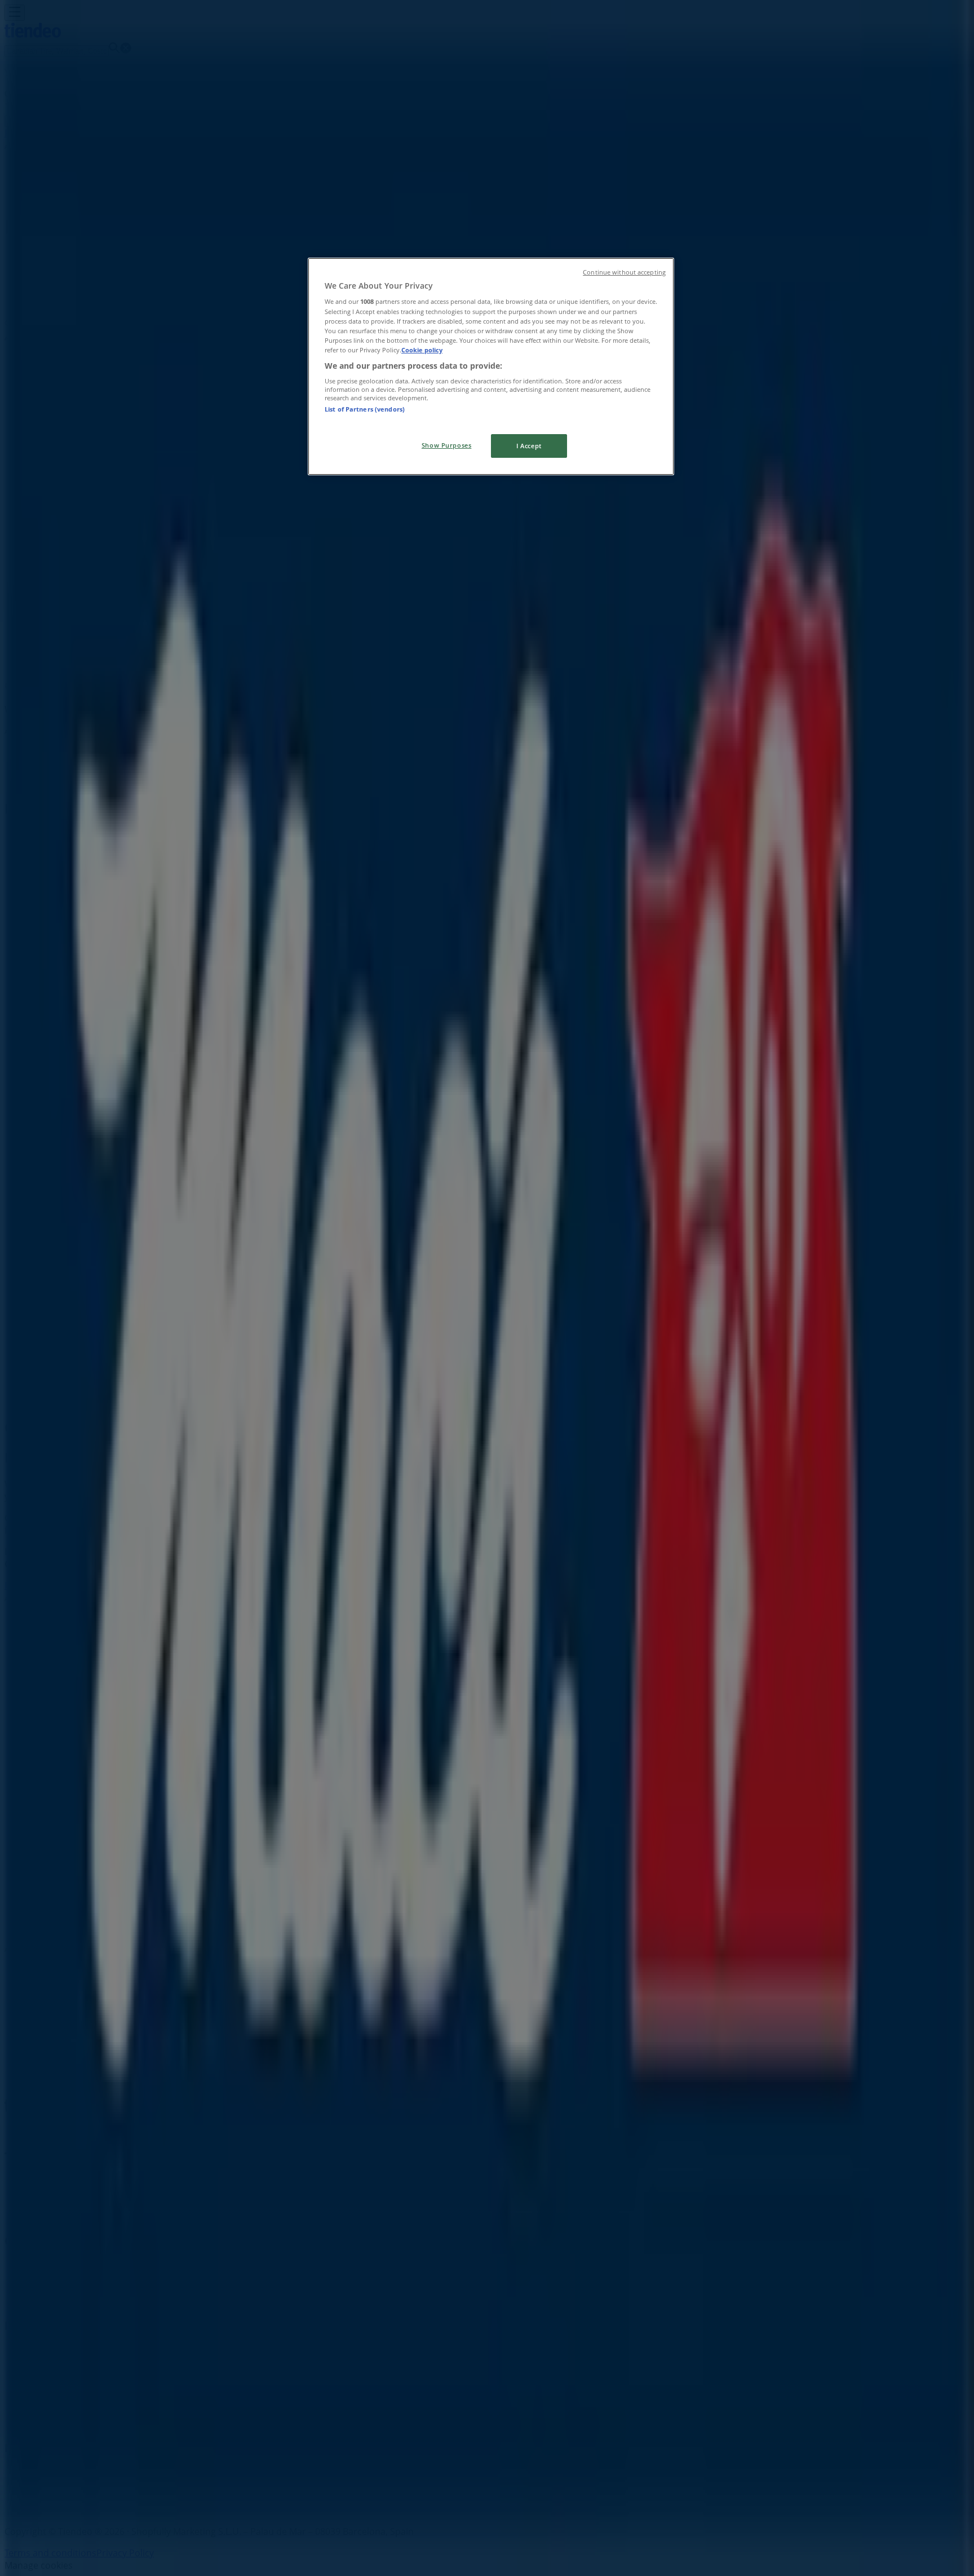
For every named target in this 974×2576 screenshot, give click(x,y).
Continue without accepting (624, 272)
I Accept (529, 446)
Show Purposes (446, 445)
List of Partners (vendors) (365, 409)
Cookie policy (422, 350)
